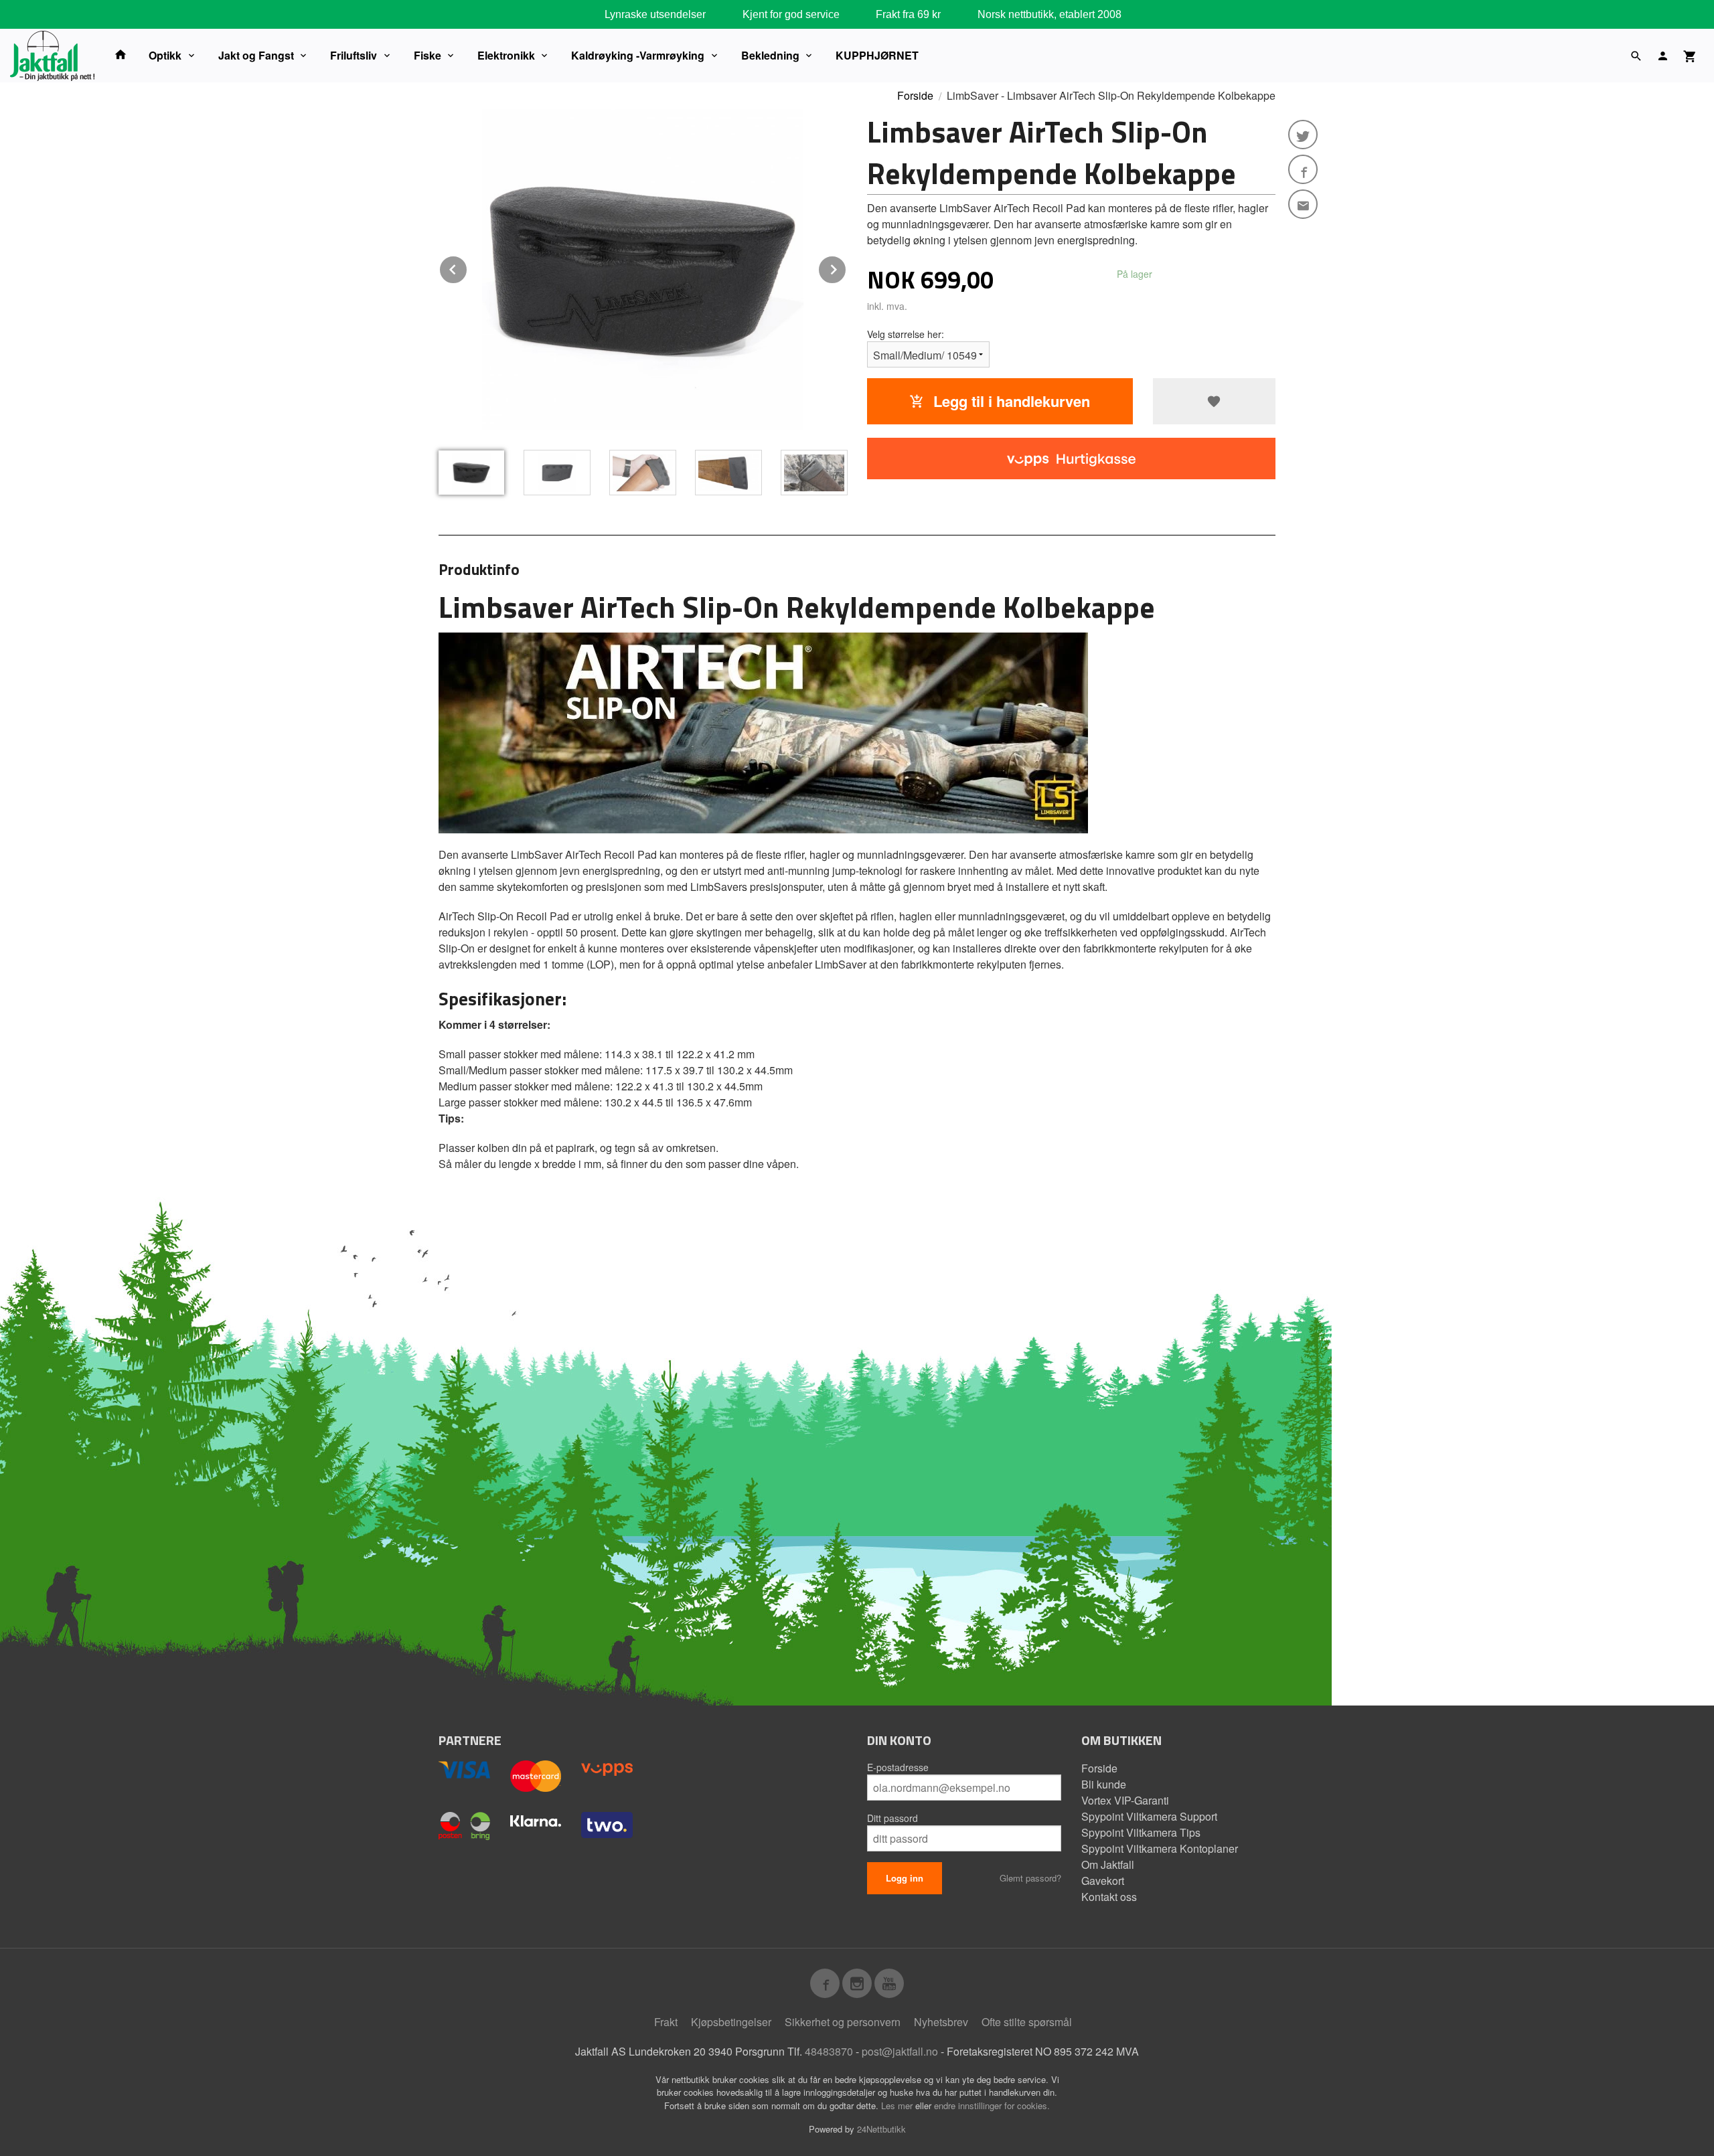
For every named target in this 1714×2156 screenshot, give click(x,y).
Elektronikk (506, 55)
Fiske (427, 55)
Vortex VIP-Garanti (1125, 1800)
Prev (467, 267)
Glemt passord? (1030, 1878)
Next (846, 267)
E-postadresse (898, 1767)
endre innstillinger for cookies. (992, 2105)
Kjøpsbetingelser (731, 2022)
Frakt (666, 2022)
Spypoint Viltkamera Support (1149, 1816)
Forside (915, 95)
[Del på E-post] (1303, 204)
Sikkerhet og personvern (843, 2022)
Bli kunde (1104, 1784)
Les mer (898, 2105)
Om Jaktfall (1108, 1864)
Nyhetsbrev (941, 2022)
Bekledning (770, 55)
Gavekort (1103, 1881)
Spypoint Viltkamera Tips (1141, 1832)
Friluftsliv (354, 55)
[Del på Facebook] (1303, 169)
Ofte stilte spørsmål (1027, 2022)
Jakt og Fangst (256, 55)
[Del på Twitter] (1303, 135)
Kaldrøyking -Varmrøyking (638, 55)
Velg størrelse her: (906, 334)
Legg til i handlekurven (1010, 401)
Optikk (165, 55)
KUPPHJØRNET (877, 55)
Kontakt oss (1109, 1897)
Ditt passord (892, 1818)
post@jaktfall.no (900, 2051)
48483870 (829, 2051)
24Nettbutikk (881, 2129)
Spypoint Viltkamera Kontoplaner (1160, 1848)
